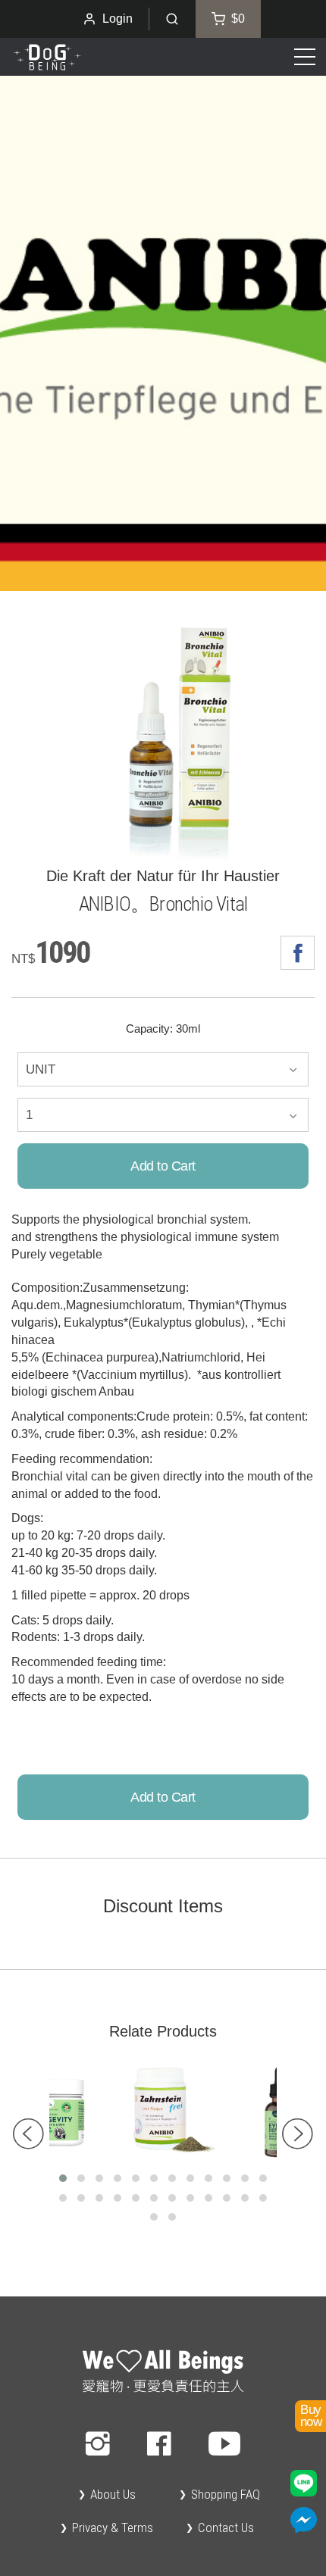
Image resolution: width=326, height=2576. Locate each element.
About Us (113, 2494)
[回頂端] (163, 2373)
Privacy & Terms (113, 2528)
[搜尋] (172, 19)
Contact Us (226, 2528)
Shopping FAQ (226, 2494)
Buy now (310, 2416)
